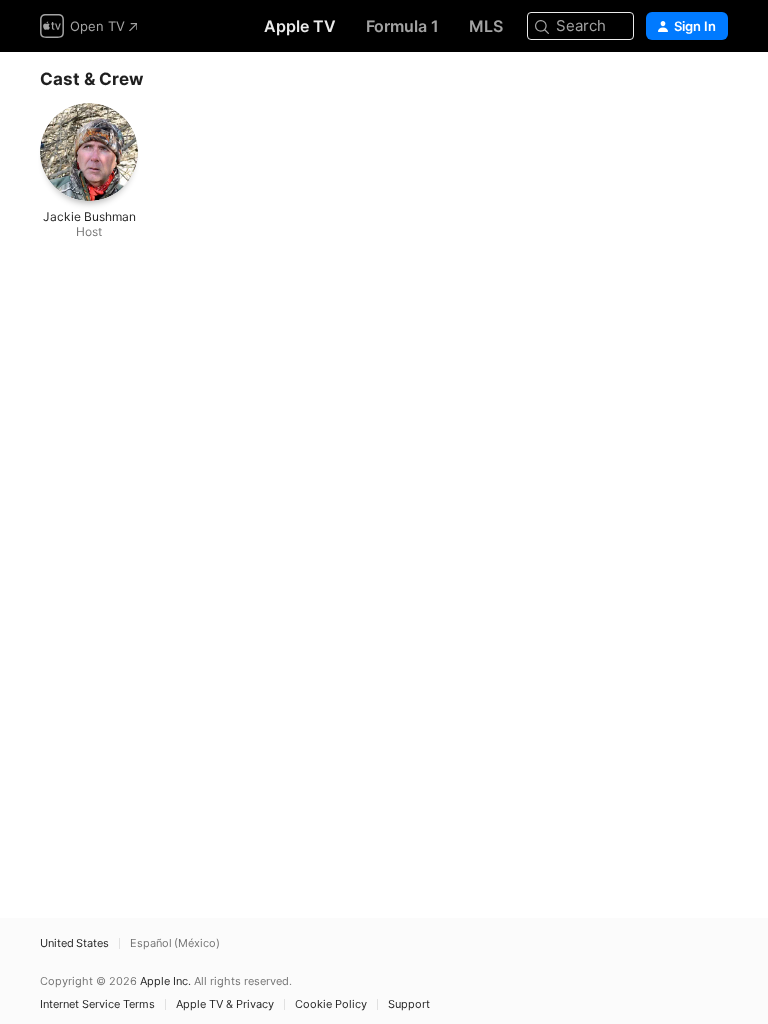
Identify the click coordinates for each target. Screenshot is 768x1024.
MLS (486, 26)
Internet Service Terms (97, 1004)
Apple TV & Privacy (225, 1004)
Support (409, 1004)
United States (74, 943)
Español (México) (175, 943)
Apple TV (300, 26)
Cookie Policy (331, 1004)
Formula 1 (402, 26)
